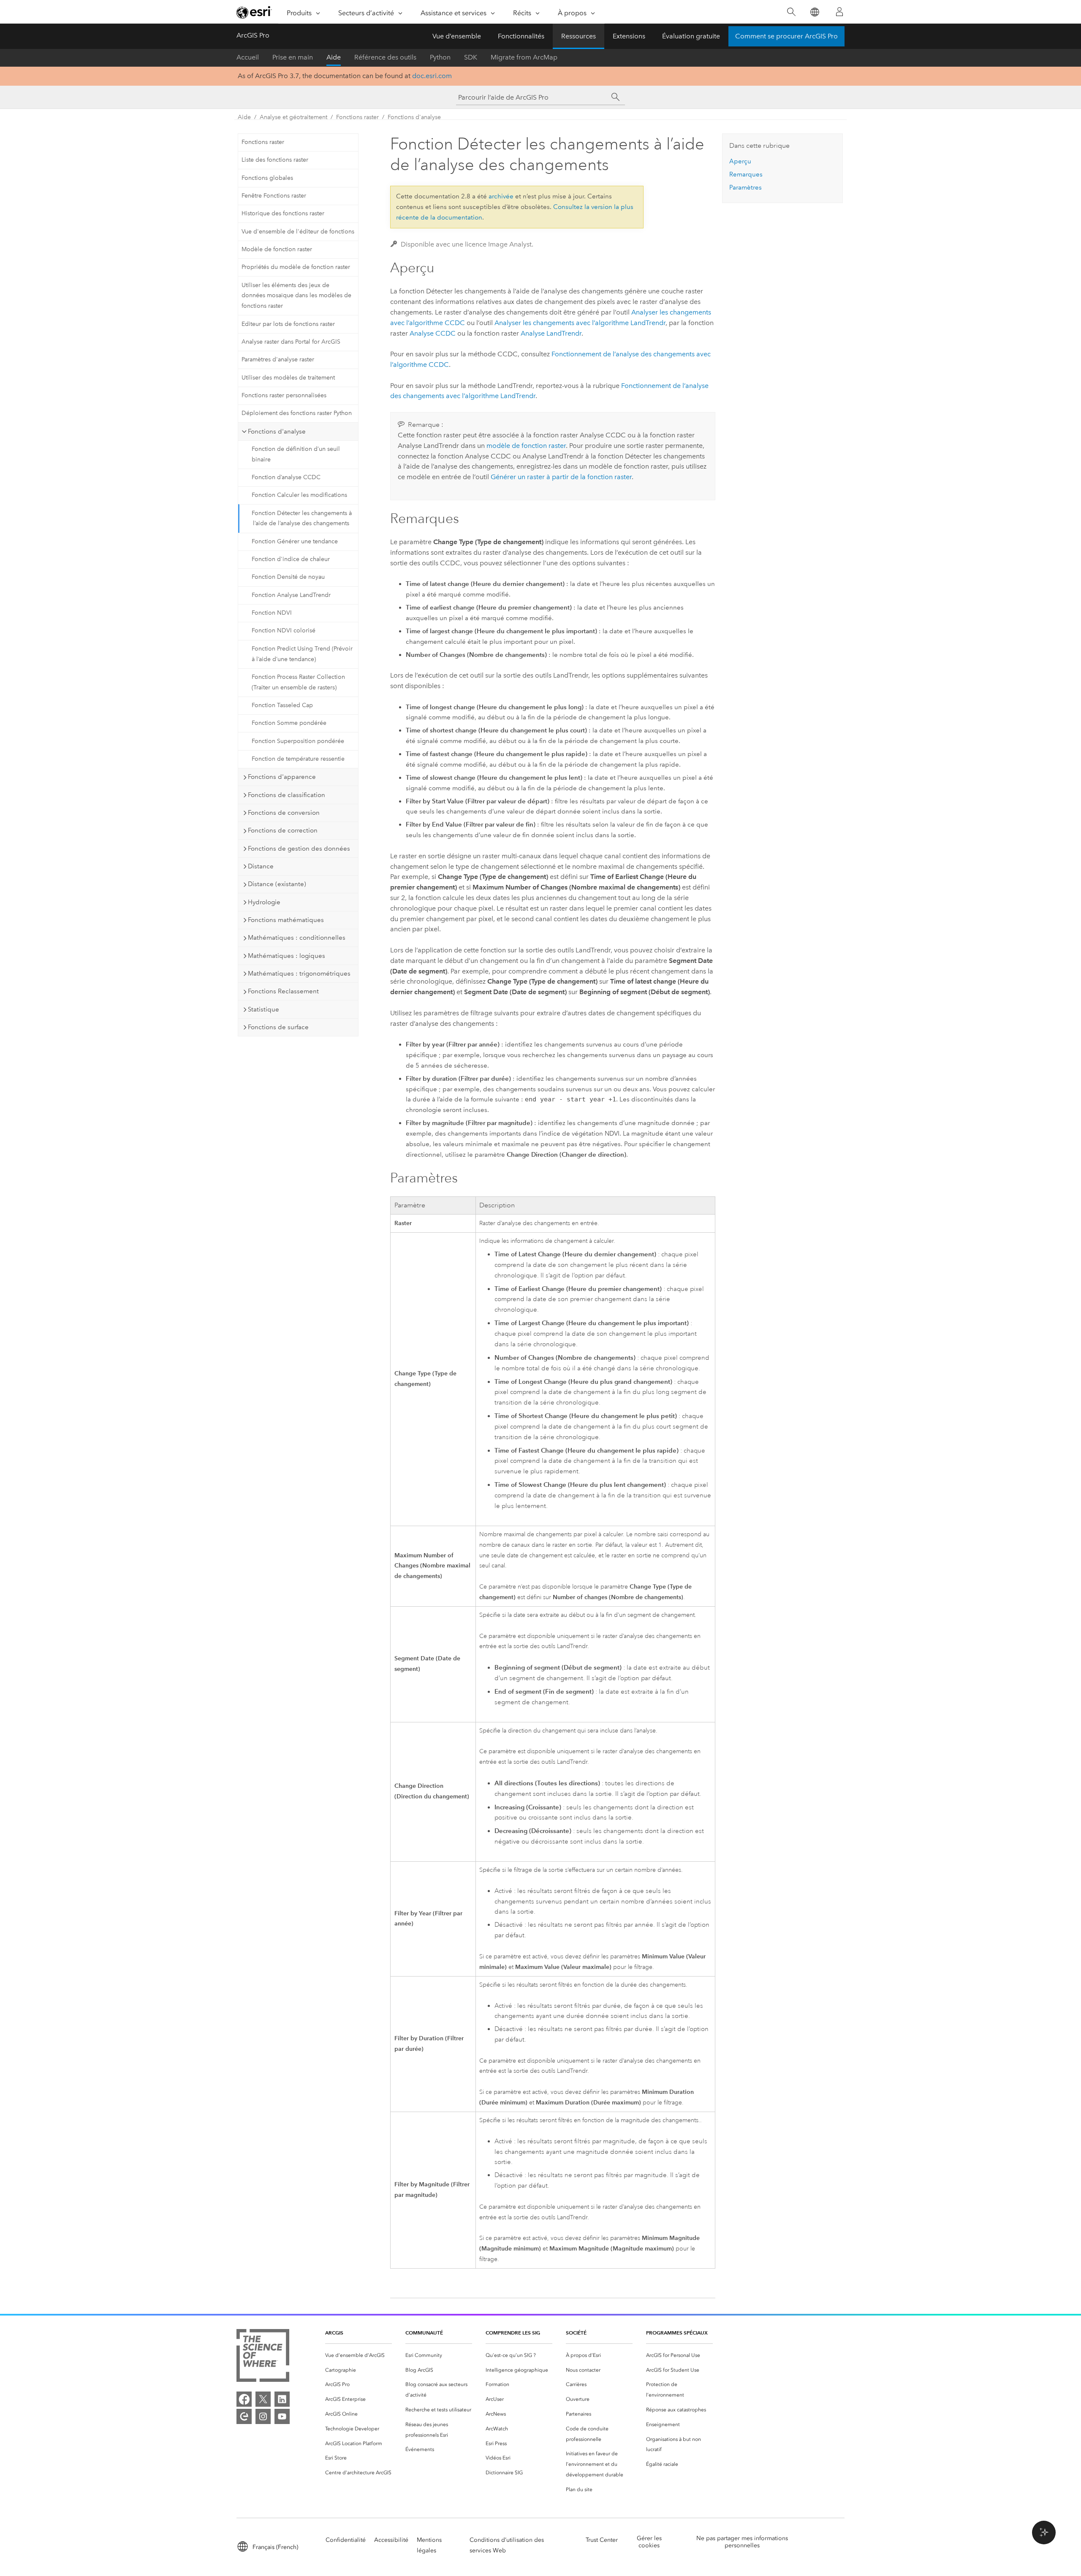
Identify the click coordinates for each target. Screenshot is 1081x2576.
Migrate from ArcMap (524, 57)
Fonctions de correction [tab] (283, 830)
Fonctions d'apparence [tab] (282, 777)
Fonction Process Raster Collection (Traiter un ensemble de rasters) (298, 682)
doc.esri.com (432, 76)
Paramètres (746, 187)
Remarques (746, 174)
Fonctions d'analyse (414, 117)
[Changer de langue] (814, 12)
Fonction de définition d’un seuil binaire (296, 454)
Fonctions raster (357, 117)
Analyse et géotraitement (293, 117)
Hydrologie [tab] (264, 902)
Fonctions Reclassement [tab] (283, 991)
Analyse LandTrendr (551, 333)
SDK (471, 57)
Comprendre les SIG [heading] (513, 2333)
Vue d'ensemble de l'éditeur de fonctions (298, 232)
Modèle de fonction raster (277, 249)
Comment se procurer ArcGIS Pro (786, 36)
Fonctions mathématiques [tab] (286, 920)
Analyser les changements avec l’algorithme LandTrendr (580, 323)
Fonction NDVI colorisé (284, 630)
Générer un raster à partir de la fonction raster (561, 477)
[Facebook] (244, 2399)
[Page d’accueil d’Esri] (254, 12)
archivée (501, 196)
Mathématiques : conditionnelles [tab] (297, 938)
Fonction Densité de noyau (288, 577)
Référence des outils (385, 57)
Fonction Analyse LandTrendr (291, 595)
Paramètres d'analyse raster (278, 359)
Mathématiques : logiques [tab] (287, 956)
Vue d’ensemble (457, 36)
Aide (334, 57)
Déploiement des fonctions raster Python (297, 413)
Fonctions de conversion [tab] (284, 813)
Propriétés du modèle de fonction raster (296, 267)
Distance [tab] (261, 866)
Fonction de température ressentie (298, 759)
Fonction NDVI (272, 613)
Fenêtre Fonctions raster (274, 196)
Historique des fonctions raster (283, 213)
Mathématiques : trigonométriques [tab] (299, 973)
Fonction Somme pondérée (289, 723)
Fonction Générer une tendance (295, 541)
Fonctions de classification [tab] (287, 795)
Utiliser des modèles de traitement (288, 378)
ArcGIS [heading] (334, 2333)
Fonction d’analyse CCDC (286, 477)
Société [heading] (576, 2333)
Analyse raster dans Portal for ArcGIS (291, 342)
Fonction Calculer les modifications (299, 495)
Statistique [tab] (263, 1009)
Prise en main (293, 57)
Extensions (629, 36)
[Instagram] (263, 2416)
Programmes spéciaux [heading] (677, 2333)
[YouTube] (282, 2416)
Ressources (579, 36)
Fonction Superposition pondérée (298, 741)
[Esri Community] (244, 2416)
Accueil (248, 57)
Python (440, 57)
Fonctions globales (267, 178)
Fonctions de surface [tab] (278, 1027)
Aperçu (740, 161)
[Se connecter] (839, 12)
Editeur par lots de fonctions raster (288, 324)
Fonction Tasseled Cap (282, 705)
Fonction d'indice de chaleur (291, 559)
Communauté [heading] (424, 2333)
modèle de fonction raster (526, 446)
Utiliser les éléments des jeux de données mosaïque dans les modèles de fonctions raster (296, 296)
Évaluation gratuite (691, 36)
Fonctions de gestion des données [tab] (299, 849)
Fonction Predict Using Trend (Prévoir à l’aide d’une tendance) (302, 654)
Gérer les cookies (649, 2542)
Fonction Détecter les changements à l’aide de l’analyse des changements (302, 518)
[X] (263, 2399)
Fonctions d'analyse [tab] (277, 431)
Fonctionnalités (521, 36)
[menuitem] (359, 2355)
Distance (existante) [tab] (277, 884)
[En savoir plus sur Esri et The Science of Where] (263, 2357)
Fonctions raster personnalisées (284, 395)
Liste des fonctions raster (275, 160)
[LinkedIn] (282, 2399)
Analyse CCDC (433, 333)
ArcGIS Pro (253, 35)
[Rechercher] (791, 12)
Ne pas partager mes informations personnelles (742, 2542)
